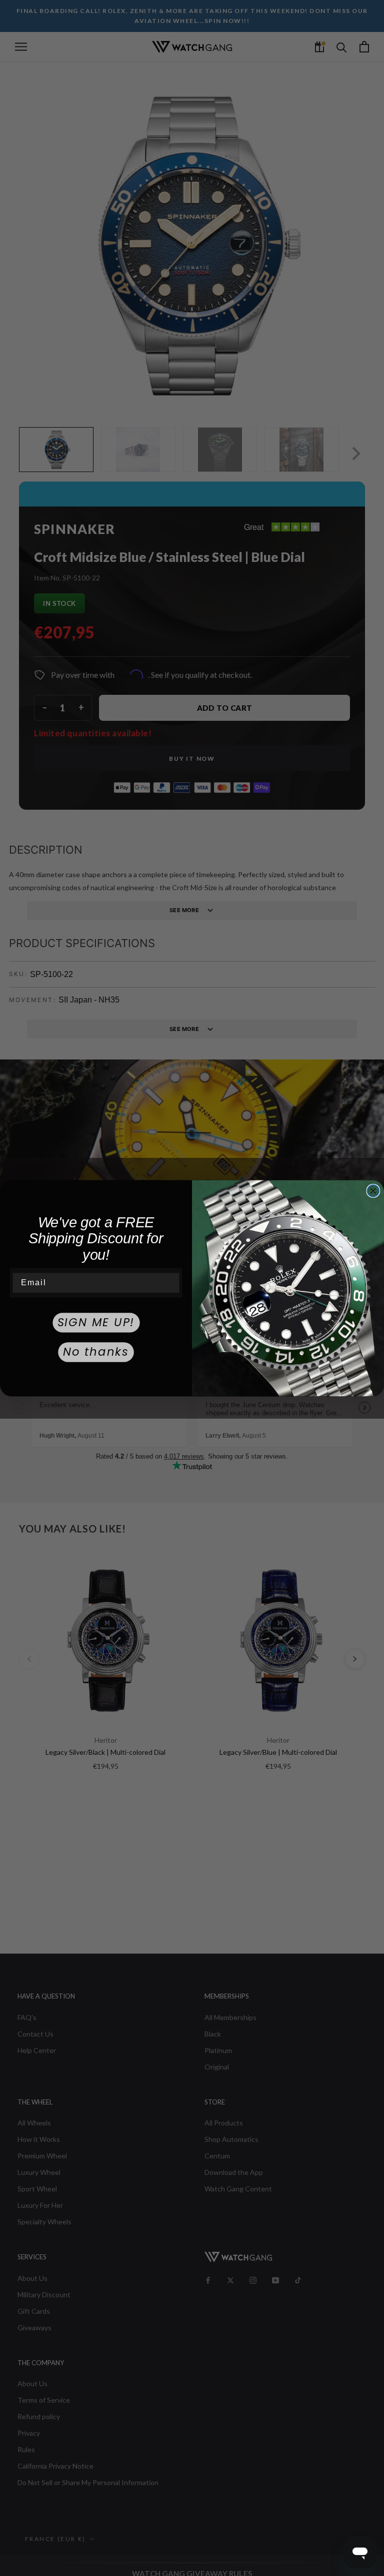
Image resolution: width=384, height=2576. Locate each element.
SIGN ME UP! (96, 1322)
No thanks (96, 1352)
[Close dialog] (373, 1191)
